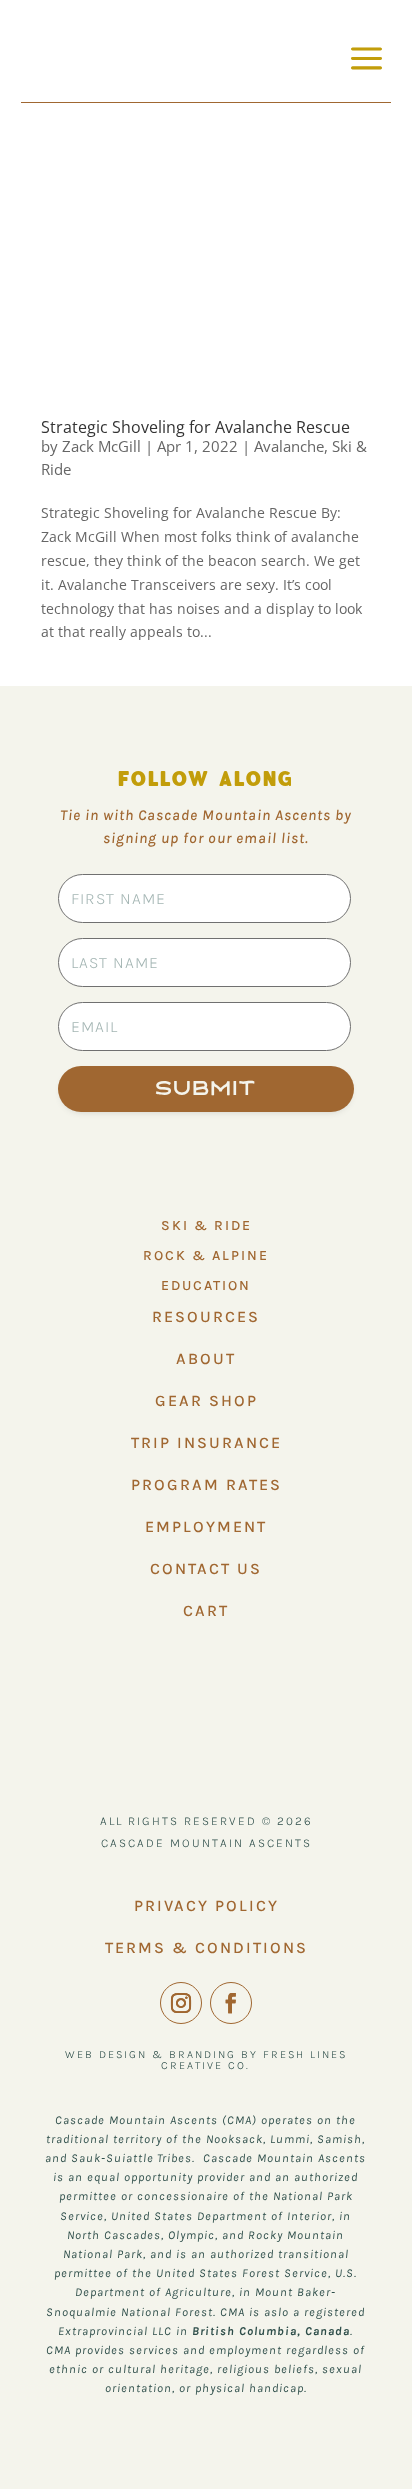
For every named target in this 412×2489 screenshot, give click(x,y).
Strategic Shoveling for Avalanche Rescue (195, 427)
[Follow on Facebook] (231, 2003)
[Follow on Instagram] (181, 2003)
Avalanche (289, 446)
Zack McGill (101, 446)
